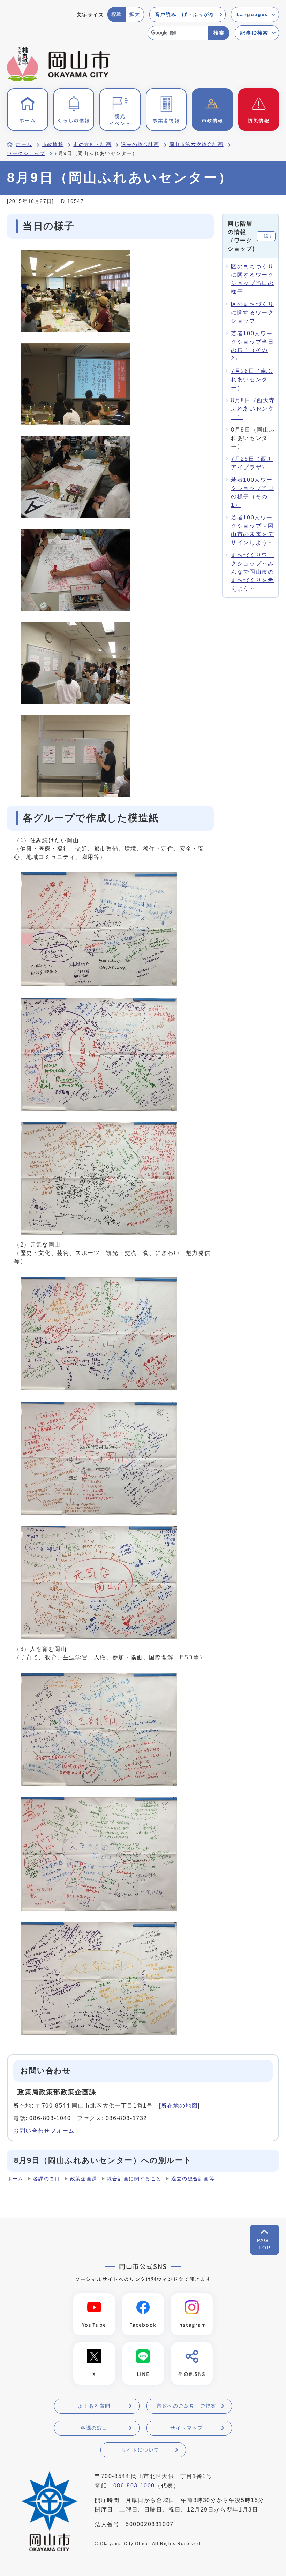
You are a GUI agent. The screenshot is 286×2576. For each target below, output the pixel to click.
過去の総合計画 (140, 144)
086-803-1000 (134, 2486)
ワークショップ (26, 154)
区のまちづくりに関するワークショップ (252, 313)
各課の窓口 (47, 2179)
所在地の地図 (180, 2106)
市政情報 (53, 144)
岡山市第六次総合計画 (196, 144)
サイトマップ (187, 2428)
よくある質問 (94, 2406)
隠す (269, 236)
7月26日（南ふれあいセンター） (252, 379)
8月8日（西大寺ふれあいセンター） (253, 409)
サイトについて (140, 2450)
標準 (117, 14)
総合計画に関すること (134, 2179)
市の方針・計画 (92, 144)
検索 (219, 33)
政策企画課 (84, 2179)
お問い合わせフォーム (44, 2131)
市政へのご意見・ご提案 (187, 2406)
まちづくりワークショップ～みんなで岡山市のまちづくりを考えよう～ (252, 572)
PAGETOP (265, 2244)
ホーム (24, 144)
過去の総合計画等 (193, 2179)
